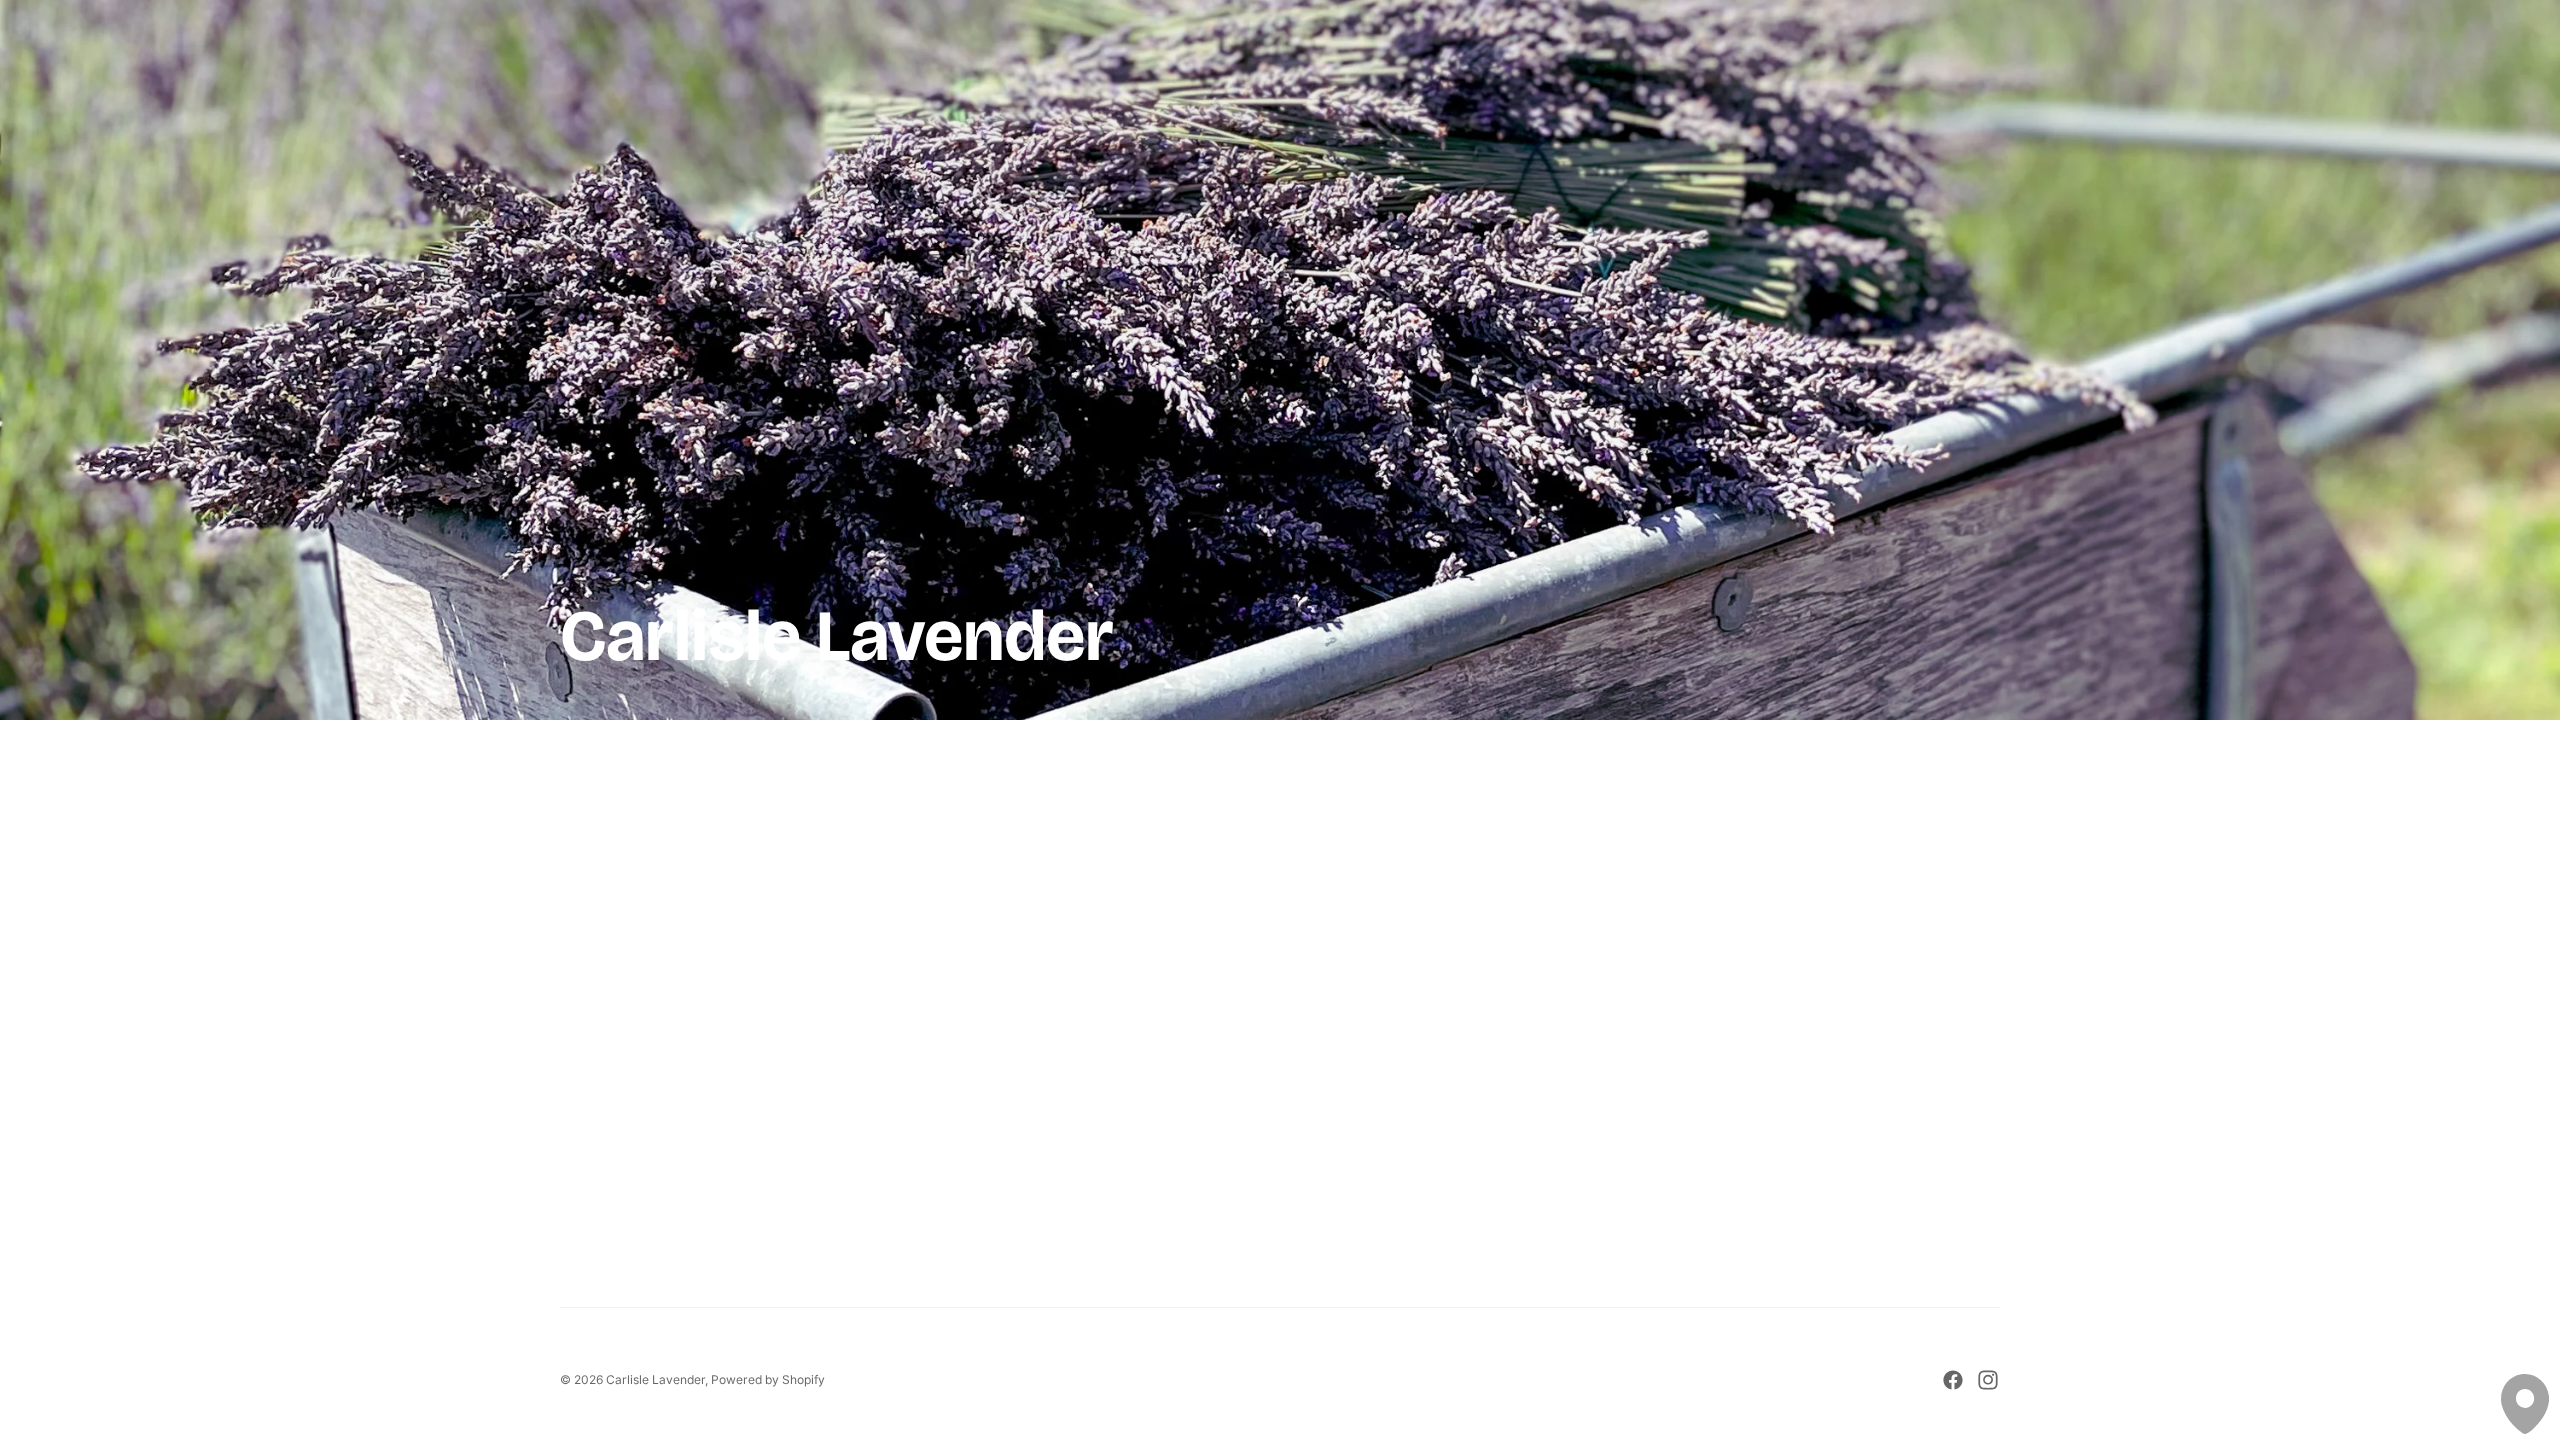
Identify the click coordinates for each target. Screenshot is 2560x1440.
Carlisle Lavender (655, 1379)
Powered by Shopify (768, 1379)
